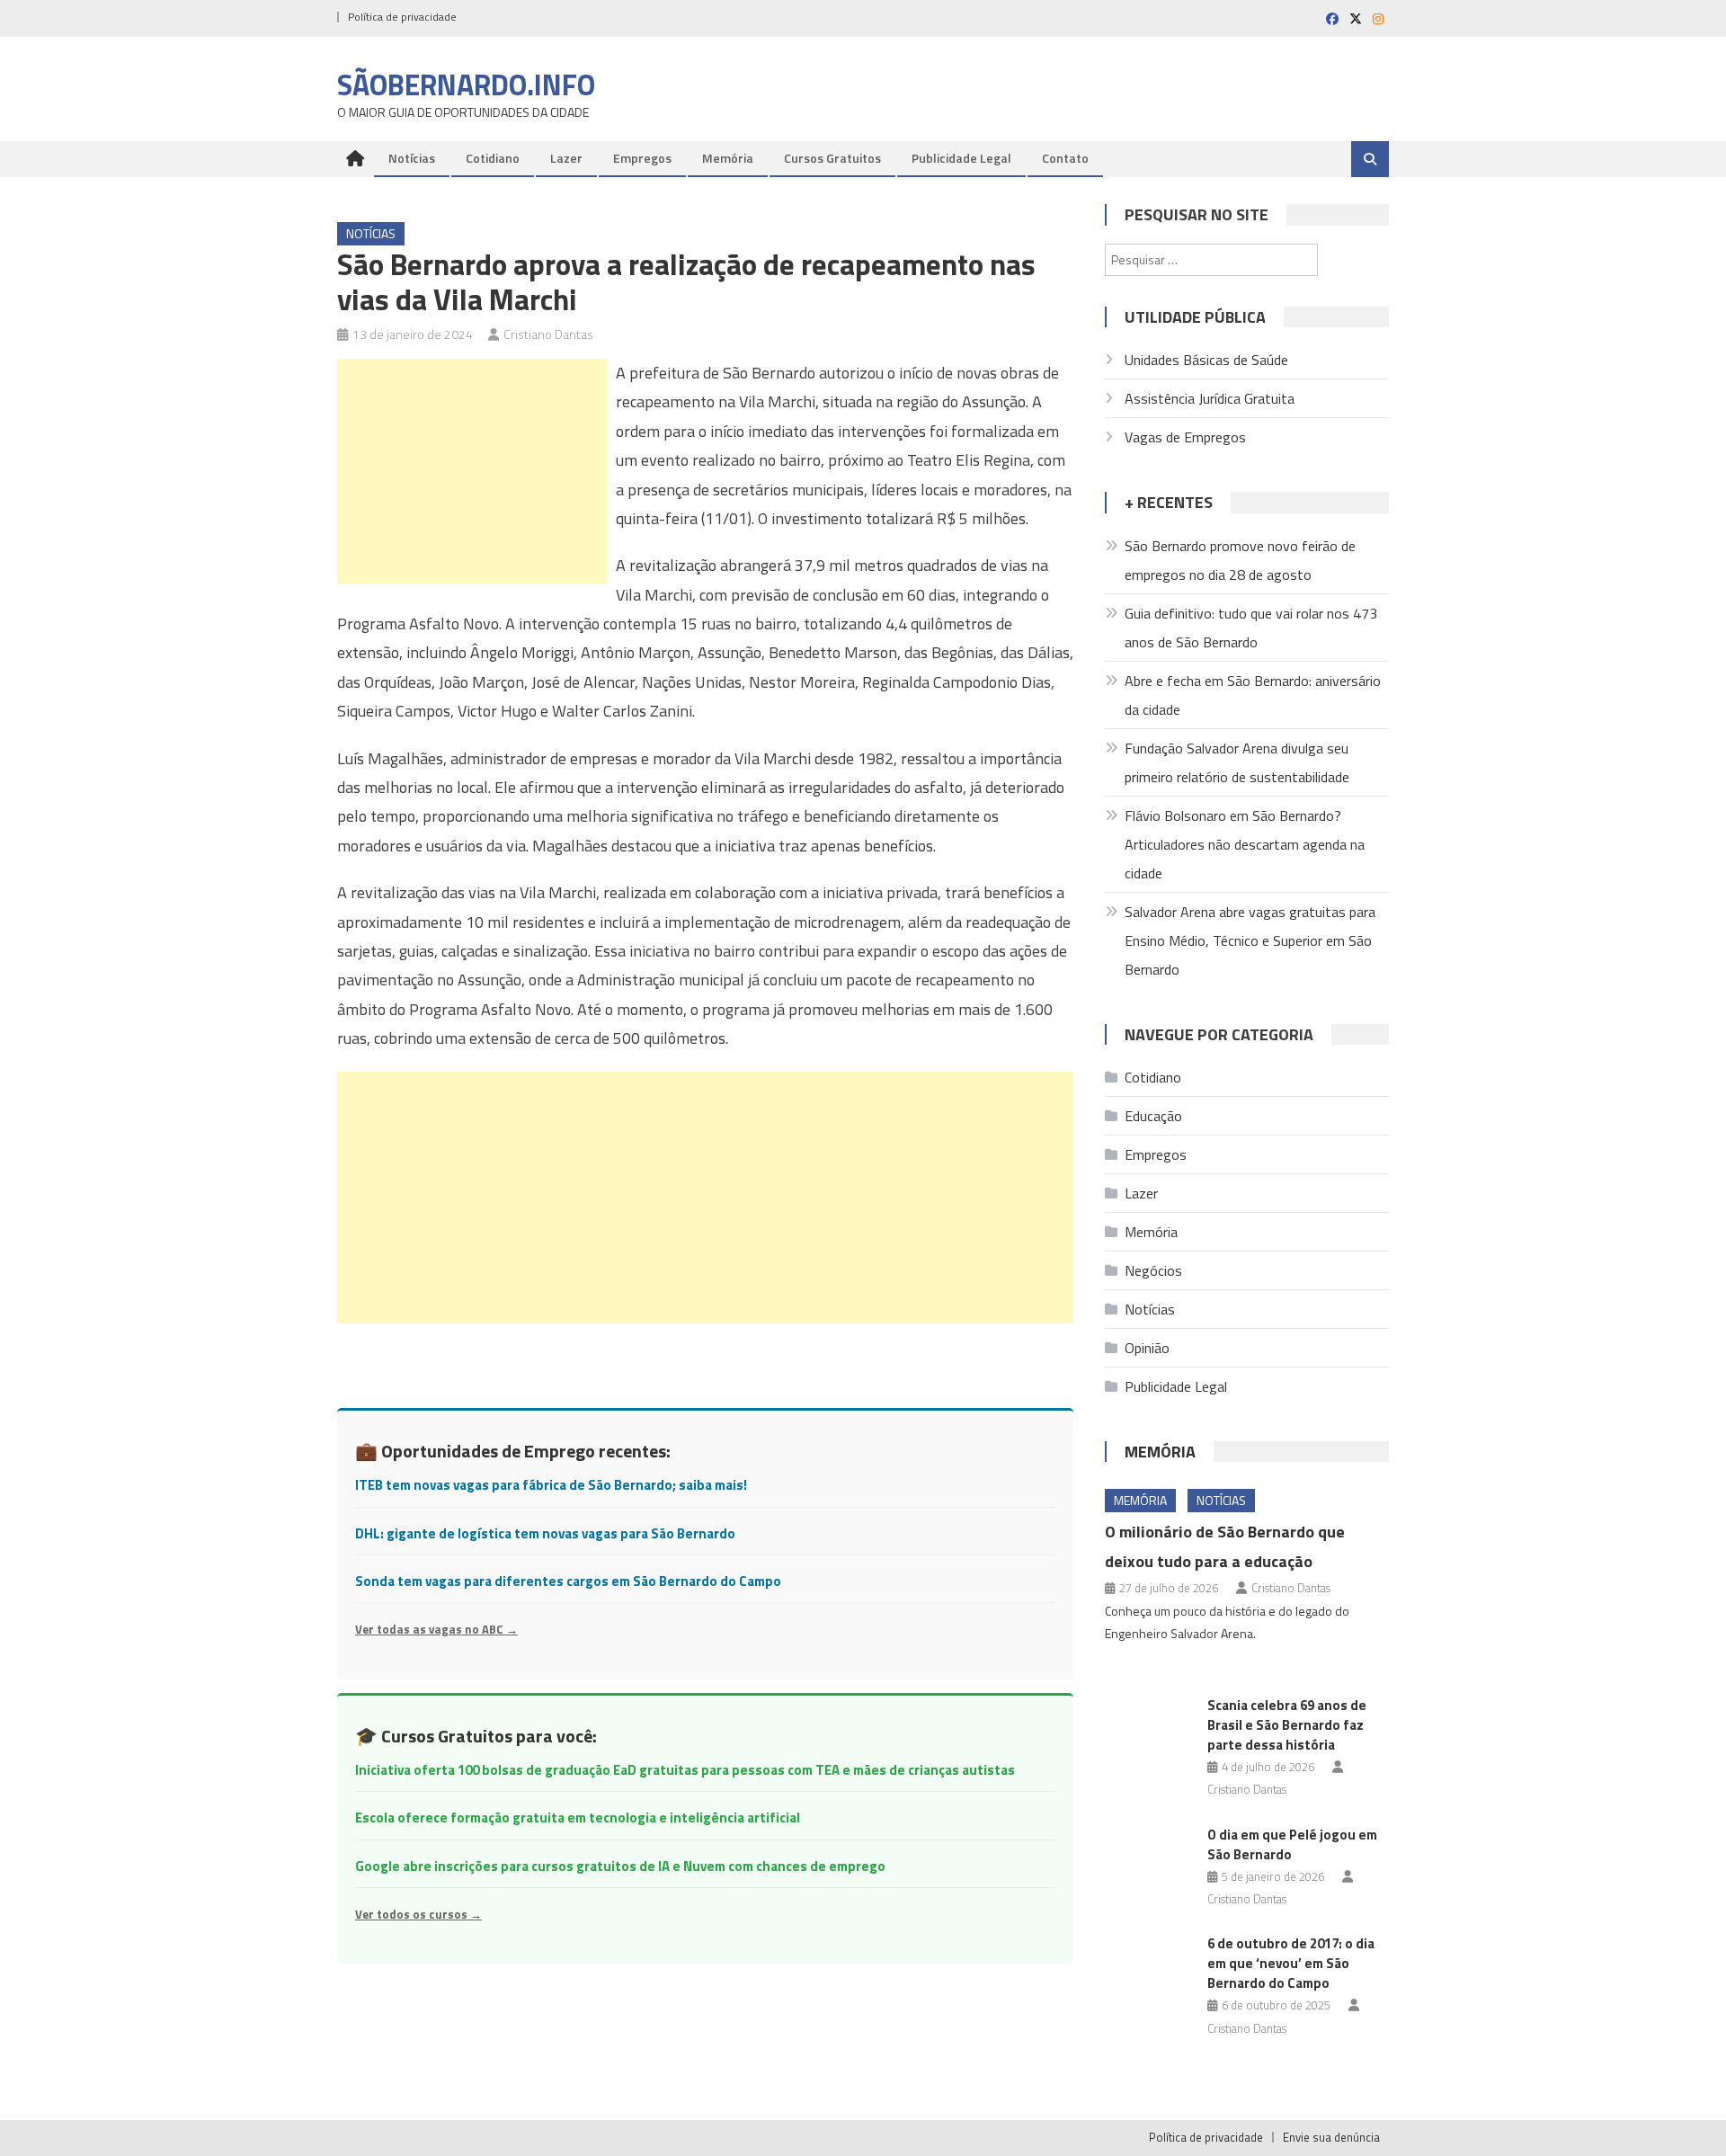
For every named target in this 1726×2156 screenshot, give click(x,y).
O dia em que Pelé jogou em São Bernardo (1292, 1844)
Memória (728, 158)
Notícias (412, 158)
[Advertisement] (472, 471)
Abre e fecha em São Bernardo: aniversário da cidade (1253, 695)
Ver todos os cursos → (418, 1914)
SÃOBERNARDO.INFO (466, 85)
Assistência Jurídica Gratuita (1210, 398)
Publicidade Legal (961, 158)
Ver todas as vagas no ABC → (436, 1629)
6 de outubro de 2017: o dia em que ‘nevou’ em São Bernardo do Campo (1291, 1963)
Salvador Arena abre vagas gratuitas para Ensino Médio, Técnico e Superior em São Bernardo (1250, 940)
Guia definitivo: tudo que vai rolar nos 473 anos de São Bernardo (1251, 628)
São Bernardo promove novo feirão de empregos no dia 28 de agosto (1240, 560)
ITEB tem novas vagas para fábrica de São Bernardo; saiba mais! (551, 1485)
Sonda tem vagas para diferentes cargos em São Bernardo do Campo (568, 1581)
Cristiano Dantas (548, 334)
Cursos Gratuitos (832, 158)
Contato (1065, 158)
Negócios (1153, 1270)
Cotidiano (493, 158)
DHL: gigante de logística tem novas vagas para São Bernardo (545, 1533)
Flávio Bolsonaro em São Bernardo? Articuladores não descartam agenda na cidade (1245, 844)
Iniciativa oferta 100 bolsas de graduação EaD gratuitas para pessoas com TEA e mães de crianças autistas (685, 1770)
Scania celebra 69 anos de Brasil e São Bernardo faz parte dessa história (1287, 1725)
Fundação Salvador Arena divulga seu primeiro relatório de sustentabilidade (1237, 762)
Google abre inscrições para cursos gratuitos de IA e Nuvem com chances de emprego (620, 1866)
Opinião (1147, 1348)
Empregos (642, 158)
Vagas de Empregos (1185, 437)
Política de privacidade (402, 17)
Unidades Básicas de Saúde (1206, 360)
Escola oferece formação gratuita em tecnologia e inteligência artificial (578, 1817)
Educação (1153, 1116)
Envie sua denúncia (1331, 2137)
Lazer (566, 158)
